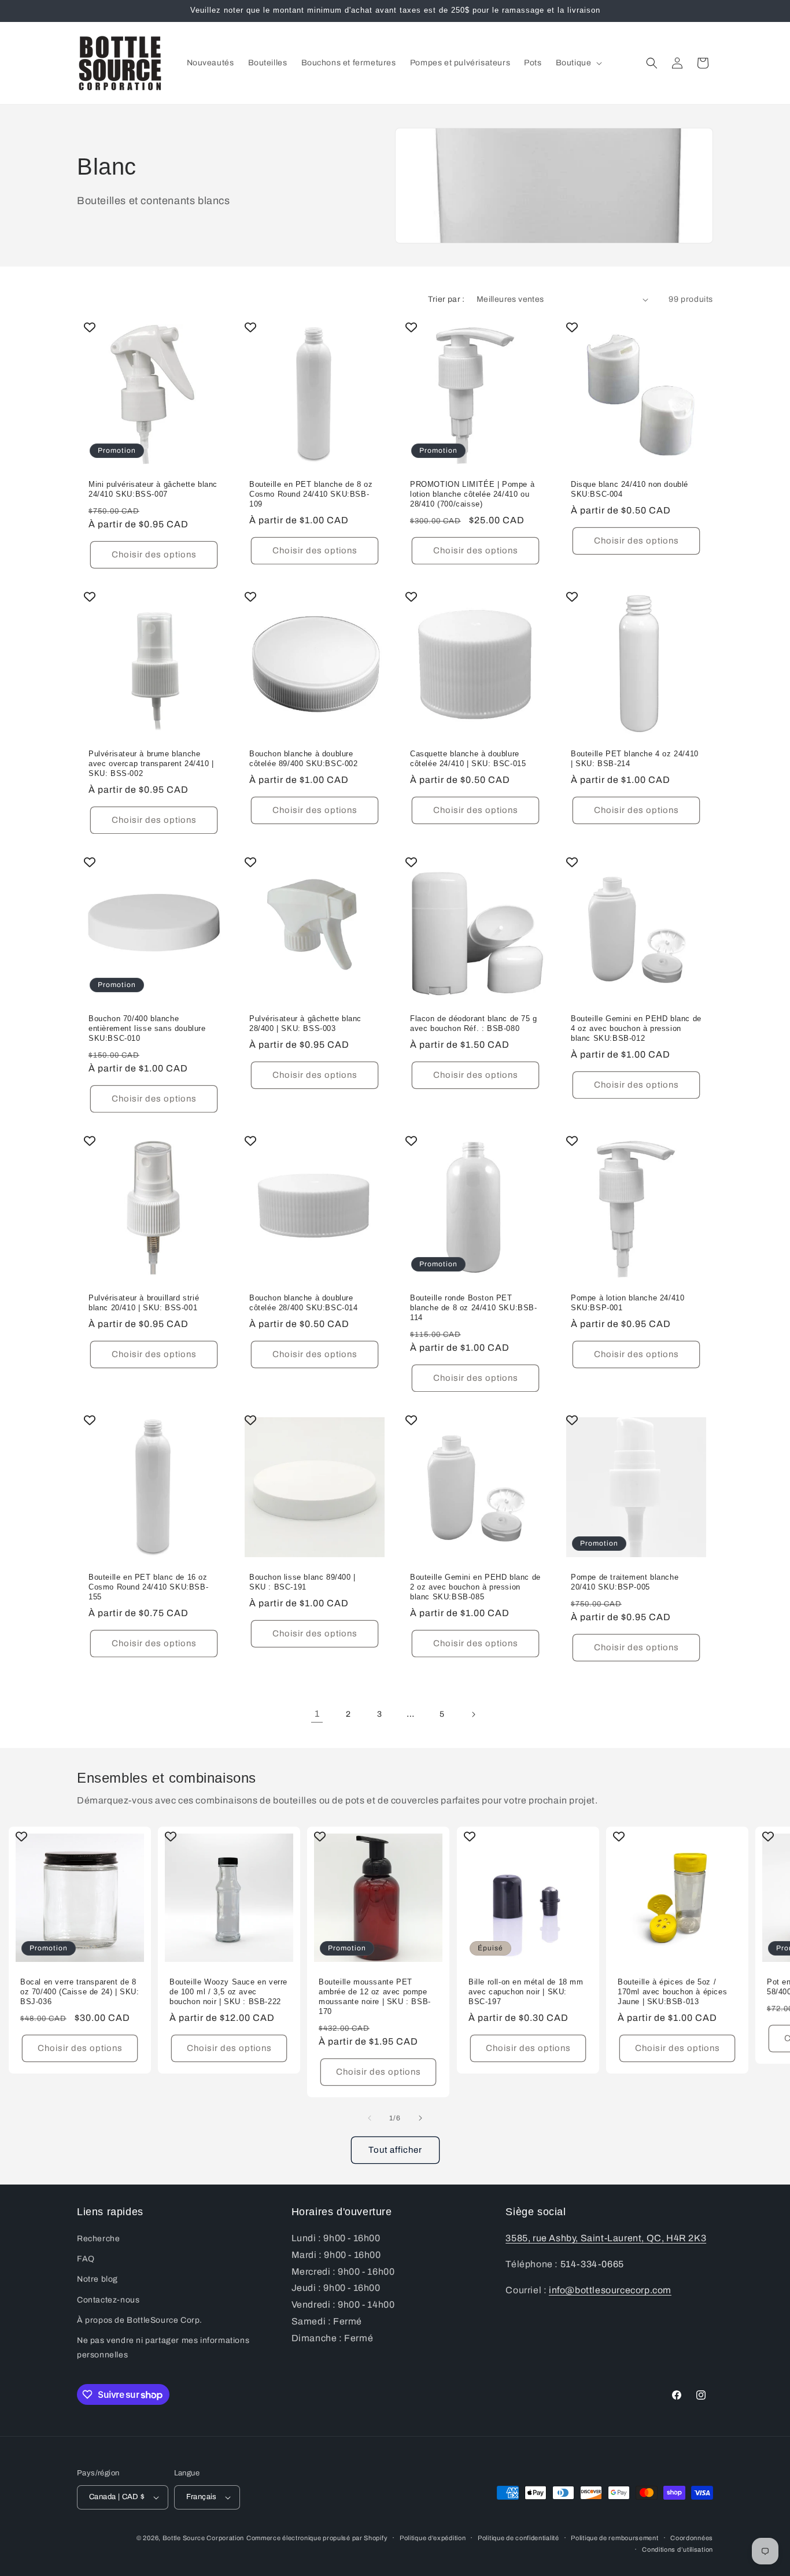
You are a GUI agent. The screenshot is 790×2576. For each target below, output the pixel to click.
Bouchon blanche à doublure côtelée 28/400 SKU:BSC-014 (304, 1303)
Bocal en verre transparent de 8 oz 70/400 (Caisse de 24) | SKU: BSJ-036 (80, 1992)
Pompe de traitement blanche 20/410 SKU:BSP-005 (625, 1582)
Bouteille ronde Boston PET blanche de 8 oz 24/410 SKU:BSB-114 (474, 1308)
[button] (578, 63)
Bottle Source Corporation (204, 2538)
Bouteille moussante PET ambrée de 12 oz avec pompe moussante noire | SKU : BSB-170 (375, 1997)
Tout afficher (395, 2150)
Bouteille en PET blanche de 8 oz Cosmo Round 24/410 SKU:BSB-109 (311, 494)
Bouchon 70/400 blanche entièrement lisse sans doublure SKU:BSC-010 (147, 1028)
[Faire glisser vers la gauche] (370, 2118)
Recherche (98, 2239)
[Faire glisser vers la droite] (420, 2118)
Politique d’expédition (433, 2537)
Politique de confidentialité (518, 2537)
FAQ (86, 2259)
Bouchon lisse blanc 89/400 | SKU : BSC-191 (302, 1582)
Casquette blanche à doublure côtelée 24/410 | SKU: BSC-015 (468, 759)
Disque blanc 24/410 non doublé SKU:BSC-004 (630, 489)
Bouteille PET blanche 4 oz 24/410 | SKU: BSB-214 (635, 759)
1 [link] (317, 1714)
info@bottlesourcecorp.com (610, 2290)
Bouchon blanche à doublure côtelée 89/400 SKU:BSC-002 (304, 759)
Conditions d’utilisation (678, 2549)
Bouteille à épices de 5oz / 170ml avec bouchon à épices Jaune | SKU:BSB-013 (672, 1992)
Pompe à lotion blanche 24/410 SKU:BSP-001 (627, 1303)
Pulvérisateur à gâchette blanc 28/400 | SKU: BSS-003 (305, 1023)
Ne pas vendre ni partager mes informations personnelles (163, 2348)
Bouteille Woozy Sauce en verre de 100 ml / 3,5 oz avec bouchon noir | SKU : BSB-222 (228, 1992)
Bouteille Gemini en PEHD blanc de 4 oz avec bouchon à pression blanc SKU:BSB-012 (636, 1028)
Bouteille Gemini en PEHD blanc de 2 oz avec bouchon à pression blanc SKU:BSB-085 (475, 1587)
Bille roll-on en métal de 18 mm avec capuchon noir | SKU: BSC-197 (526, 1992)
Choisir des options (154, 555)
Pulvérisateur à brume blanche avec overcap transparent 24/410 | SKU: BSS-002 (151, 764)
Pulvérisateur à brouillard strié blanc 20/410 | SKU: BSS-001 (144, 1303)
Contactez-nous (108, 2300)
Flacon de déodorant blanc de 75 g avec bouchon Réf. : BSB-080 (474, 1023)
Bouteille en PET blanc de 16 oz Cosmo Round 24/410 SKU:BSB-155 (148, 1587)
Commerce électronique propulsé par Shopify (317, 2538)
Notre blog (97, 2280)
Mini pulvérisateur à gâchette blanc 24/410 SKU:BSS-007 (153, 489)
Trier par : (446, 299)
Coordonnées (692, 2537)
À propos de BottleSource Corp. (140, 2320)
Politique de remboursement (614, 2537)
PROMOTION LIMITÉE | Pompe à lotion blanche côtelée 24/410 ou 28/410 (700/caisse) (472, 494)
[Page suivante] (473, 1714)
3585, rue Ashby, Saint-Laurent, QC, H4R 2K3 (606, 2239)
